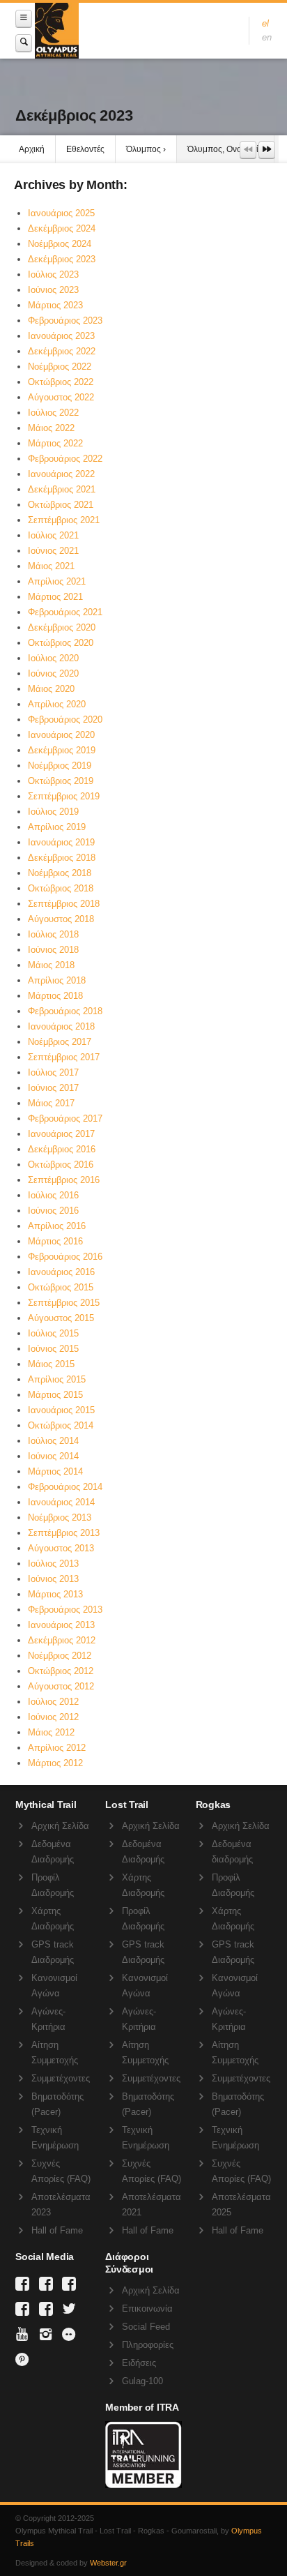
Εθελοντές (85, 149)
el (265, 23)
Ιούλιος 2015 (53, 1333)
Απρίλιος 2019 (57, 827)
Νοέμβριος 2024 (60, 244)
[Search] (24, 43)
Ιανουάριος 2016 (61, 1272)
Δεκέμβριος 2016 (62, 1149)
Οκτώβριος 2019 (61, 781)
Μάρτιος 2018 (55, 996)
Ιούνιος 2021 (53, 551)
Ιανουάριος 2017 (61, 1134)
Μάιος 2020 (51, 689)
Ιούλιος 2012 (53, 1702)
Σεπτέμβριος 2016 (64, 1180)
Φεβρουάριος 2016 (65, 1257)
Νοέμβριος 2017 (60, 1042)
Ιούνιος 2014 (53, 1456)
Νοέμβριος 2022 (60, 367)
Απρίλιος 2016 (57, 1226)
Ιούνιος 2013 (53, 1579)
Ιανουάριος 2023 (61, 336)
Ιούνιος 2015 (53, 1349)
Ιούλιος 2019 (53, 812)
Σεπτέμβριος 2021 (64, 520)
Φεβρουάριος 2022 (65, 459)
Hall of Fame (57, 2230)
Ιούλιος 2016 (53, 1195)
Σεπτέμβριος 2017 (64, 1057)
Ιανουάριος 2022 (61, 474)
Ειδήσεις (139, 2363)
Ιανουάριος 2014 (61, 1502)
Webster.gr (108, 2563)
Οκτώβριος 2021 (61, 505)
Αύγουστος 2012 (61, 1686)
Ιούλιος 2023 (53, 274)
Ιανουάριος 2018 (61, 1026)
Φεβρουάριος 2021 (65, 612)
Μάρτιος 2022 (55, 443)
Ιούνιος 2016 (53, 1211)
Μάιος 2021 (51, 566)
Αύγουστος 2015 (61, 1318)
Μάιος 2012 (51, 1732)
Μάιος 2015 (51, 1364)
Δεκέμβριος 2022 (62, 351)
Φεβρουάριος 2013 (65, 1610)
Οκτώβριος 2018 (61, 888)
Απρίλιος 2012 (57, 1748)
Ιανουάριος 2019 (61, 842)
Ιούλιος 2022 (53, 413)
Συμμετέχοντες (61, 2078)
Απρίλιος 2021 (57, 581)
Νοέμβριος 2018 (60, 873)
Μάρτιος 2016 (55, 1241)
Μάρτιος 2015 (55, 1395)
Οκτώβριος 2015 (61, 1287)
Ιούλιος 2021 (53, 535)
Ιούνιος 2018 (53, 950)
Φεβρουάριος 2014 (65, 1487)
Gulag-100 (142, 2381)
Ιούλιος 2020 (53, 658)
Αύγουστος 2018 (61, 919)
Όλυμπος (143, 149)
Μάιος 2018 (51, 965)
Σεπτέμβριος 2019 (64, 796)
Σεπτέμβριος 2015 (64, 1303)
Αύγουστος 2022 (61, 397)
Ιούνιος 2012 (53, 1717)
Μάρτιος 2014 (55, 1471)
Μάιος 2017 (51, 1103)
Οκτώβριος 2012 (61, 1671)
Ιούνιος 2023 (53, 290)
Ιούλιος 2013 (53, 1564)
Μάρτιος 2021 (55, 597)
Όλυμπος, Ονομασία (225, 149)
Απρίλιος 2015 (57, 1379)
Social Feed (146, 2327)
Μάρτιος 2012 (55, 1763)
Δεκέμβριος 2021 (62, 489)
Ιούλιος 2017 (53, 1072)
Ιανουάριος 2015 (61, 1410)
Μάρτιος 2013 (55, 1594)
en (267, 37)
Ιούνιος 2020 (53, 673)
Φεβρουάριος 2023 (65, 321)
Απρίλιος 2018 (57, 980)
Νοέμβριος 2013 (60, 1517)
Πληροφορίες (148, 2345)
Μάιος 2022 (51, 428)
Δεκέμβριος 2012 (62, 1640)
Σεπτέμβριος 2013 (64, 1533)
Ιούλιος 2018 (53, 934)
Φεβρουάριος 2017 (65, 1118)
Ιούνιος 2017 (53, 1088)
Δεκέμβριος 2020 (62, 627)
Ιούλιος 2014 (53, 1441)
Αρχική (32, 149)
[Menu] (24, 18)
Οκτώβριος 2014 (61, 1425)
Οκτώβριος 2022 (61, 382)
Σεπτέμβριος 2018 (64, 904)
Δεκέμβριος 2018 (62, 858)
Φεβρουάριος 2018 (65, 1011)
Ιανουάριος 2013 (61, 1625)
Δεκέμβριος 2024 (62, 228)
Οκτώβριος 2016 (61, 1165)
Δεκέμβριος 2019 (62, 750)
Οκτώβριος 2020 (61, 643)
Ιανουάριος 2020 (61, 735)
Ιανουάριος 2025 (61, 213)
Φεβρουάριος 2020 (65, 720)
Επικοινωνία (147, 2308)
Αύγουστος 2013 (61, 1548)
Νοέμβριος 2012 (60, 1656)
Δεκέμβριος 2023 (62, 259)
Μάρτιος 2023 (55, 305)
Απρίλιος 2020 (57, 704)
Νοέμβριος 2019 (60, 766)
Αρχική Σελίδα (60, 1826)
